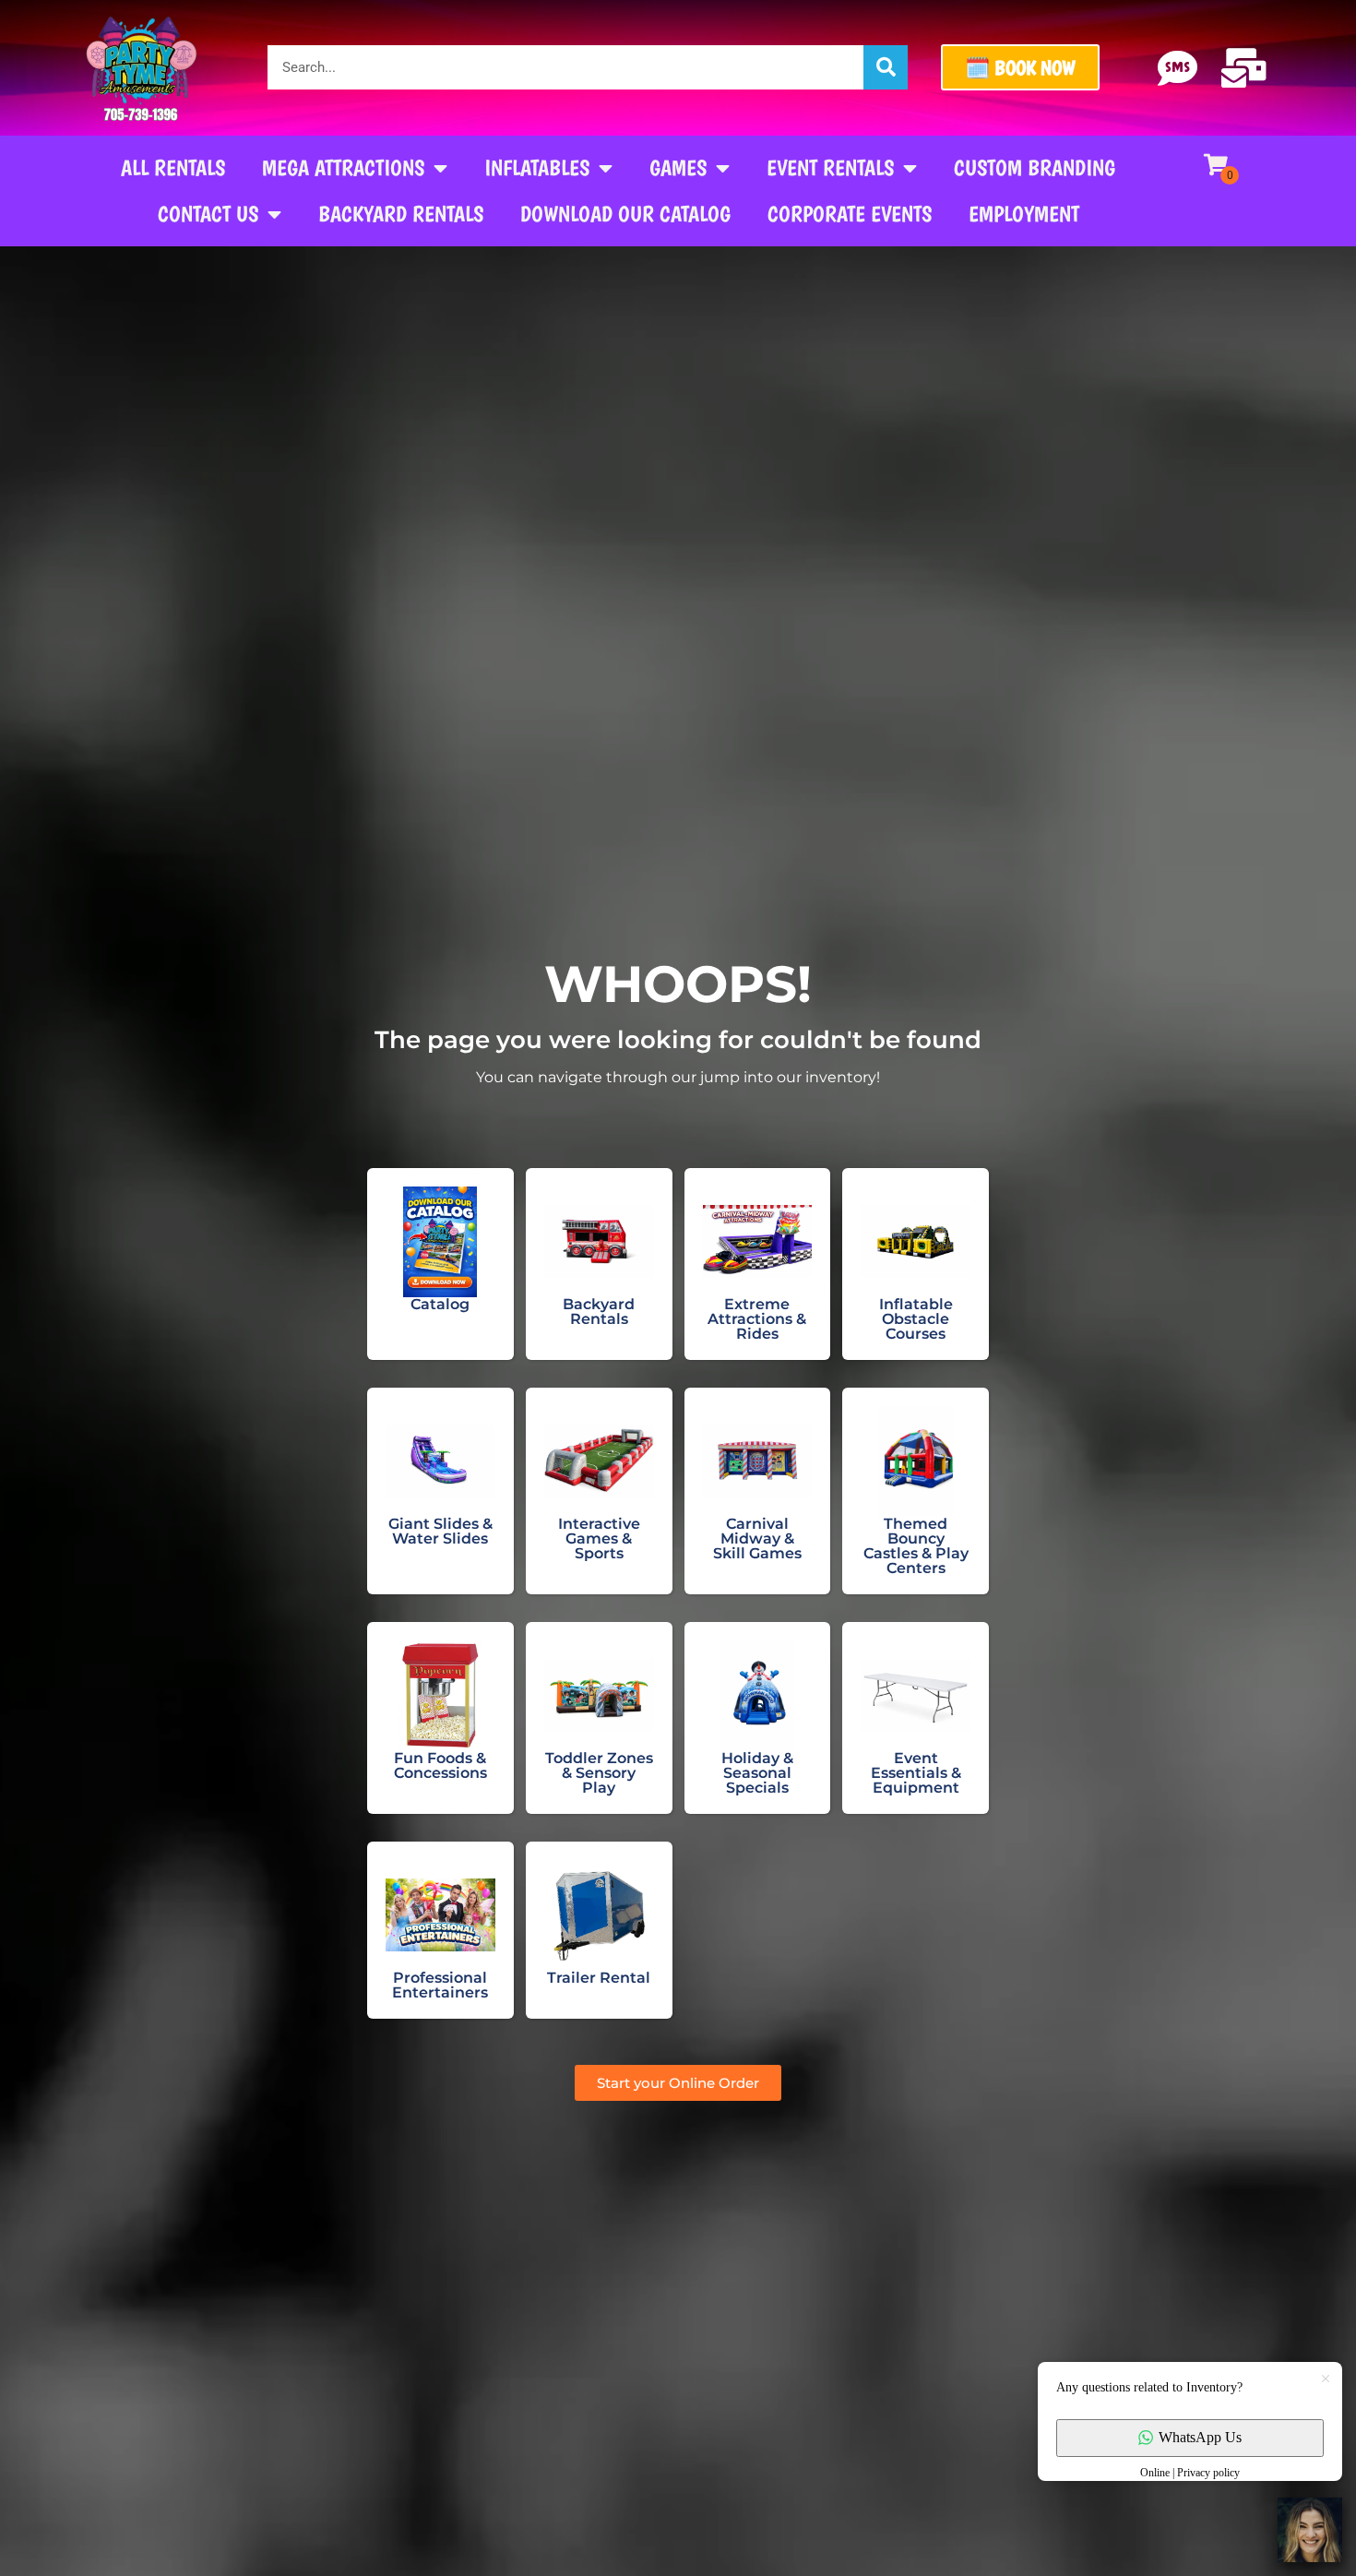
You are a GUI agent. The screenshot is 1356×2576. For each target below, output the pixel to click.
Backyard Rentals (401, 214)
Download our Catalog (625, 214)
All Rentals (173, 167)
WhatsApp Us (1200, 2437)
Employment (1024, 214)
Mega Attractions (343, 167)
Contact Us (208, 214)
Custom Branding (1035, 167)
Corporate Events (850, 214)
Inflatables (537, 167)
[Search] (886, 67)
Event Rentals (830, 167)
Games (678, 167)
